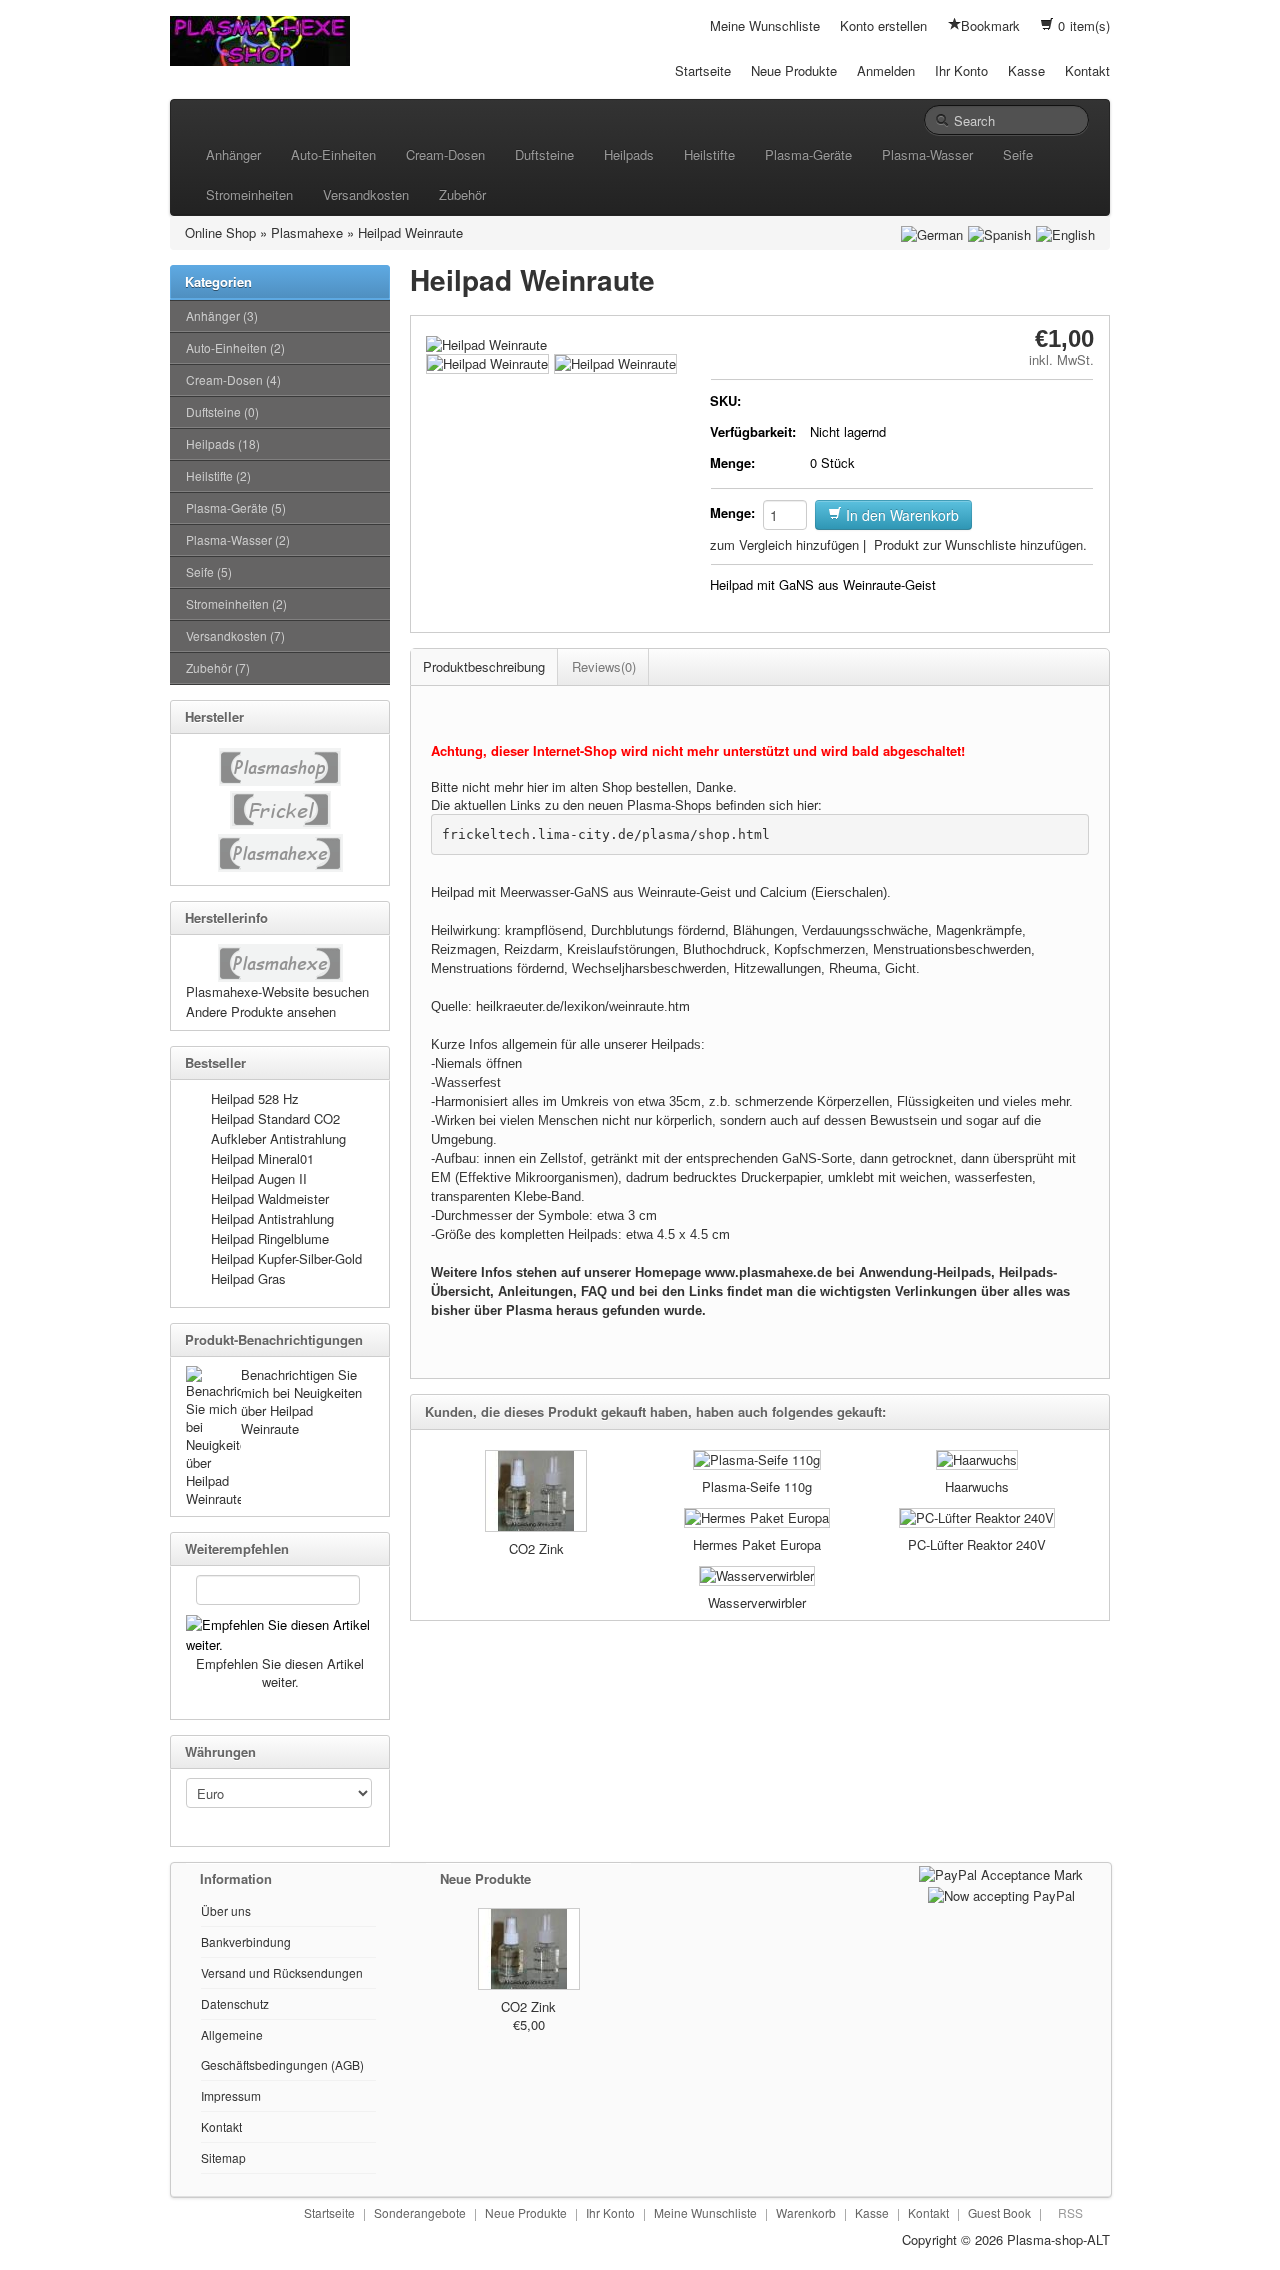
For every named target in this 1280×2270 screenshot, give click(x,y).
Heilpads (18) (223, 443)
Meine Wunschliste (765, 25)
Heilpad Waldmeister (270, 1198)
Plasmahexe (307, 232)
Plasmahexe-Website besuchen (277, 991)
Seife (1018, 154)
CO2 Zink (536, 1548)
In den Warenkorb (900, 515)
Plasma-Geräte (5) (236, 507)
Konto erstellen (883, 25)
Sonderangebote (420, 2212)
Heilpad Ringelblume (270, 1238)
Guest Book (999, 2212)
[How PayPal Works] (1001, 1872)
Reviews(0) (604, 666)
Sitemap (223, 2157)
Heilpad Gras (248, 1278)
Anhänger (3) (222, 315)
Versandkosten (366, 194)
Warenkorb (806, 2212)
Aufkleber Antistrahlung (278, 1138)
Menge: (732, 462)
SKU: (725, 400)
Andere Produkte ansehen (261, 1011)
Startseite (703, 70)
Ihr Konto (961, 70)
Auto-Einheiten (333, 154)
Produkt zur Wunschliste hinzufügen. (980, 544)
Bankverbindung (246, 1941)
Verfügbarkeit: (753, 431)
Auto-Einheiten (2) (235, 347)
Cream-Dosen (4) (233, 379)
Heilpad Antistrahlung (272, 1218)
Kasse (1026, 70)
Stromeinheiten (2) (236, 603)
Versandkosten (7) (235, 635)
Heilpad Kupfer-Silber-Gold (286, 1258)
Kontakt (1087, 70)
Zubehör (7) (218, 667)
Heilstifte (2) (218, 475)
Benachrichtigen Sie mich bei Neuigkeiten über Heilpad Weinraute (301, 1401)
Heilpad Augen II (259, 1178)
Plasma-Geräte (808, 154)
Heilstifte (709, 154)
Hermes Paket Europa (757, 1544)
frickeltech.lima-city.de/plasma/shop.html (606, 834)
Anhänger (233, 154)
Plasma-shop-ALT (1058, 2239)
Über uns (226, 1910)
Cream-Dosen (445, 154)
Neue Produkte (794, 70)
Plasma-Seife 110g (757, 1486)
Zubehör (462, 194)
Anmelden (886, 70)
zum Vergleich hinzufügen (784, 544)
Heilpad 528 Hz (255, 1098)
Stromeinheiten (249, 194)
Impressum (231, 2095)
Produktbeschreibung (484, 666)
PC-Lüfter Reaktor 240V (977, 1544)
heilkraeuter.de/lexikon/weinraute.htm (583, 1006)
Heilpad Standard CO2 (275, 1118)
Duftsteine (544, 154)
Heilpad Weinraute (410, 232)
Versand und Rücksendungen (282, 1972)
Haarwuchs (977, 1486)
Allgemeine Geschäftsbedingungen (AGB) (282, 2049)
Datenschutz (235, 2003)
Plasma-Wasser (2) (238, 539)
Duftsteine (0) (222, 411)
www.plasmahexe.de (768, 1272)
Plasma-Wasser (927, 154)
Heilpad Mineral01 (262, 1158)
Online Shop (220, 232)
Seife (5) (209, 571)
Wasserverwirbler (757, 1602)
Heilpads (629, 154)
